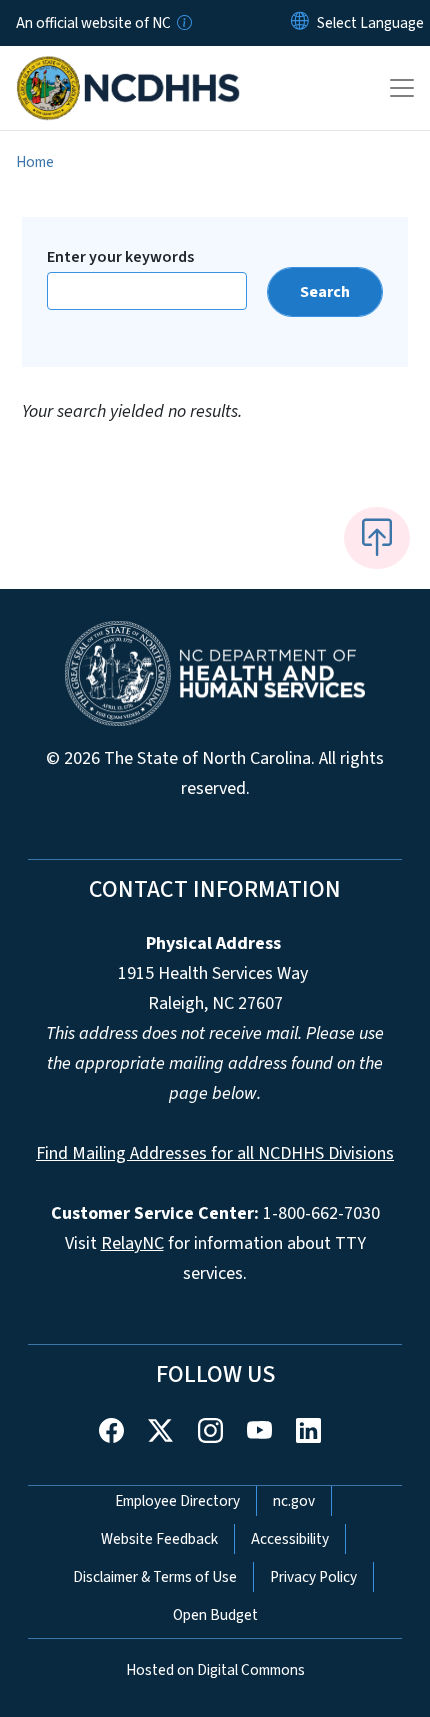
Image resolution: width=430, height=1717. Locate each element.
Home (35, 162)
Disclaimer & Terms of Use (155, 1577)
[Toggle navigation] (402, 88)
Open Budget (215, 1615)
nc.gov (294, 1501)
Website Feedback (159, 1539)
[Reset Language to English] (300, 23)
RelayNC (132, 1243)
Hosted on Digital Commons (215, 1670)
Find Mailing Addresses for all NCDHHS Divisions (215, 1153)
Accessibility (290, 1539)
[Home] (128, 69)
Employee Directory (177, 1501)
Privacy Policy (313, 1577)
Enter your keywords (120, 257)
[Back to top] (377, 538)
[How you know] (183, 23)
